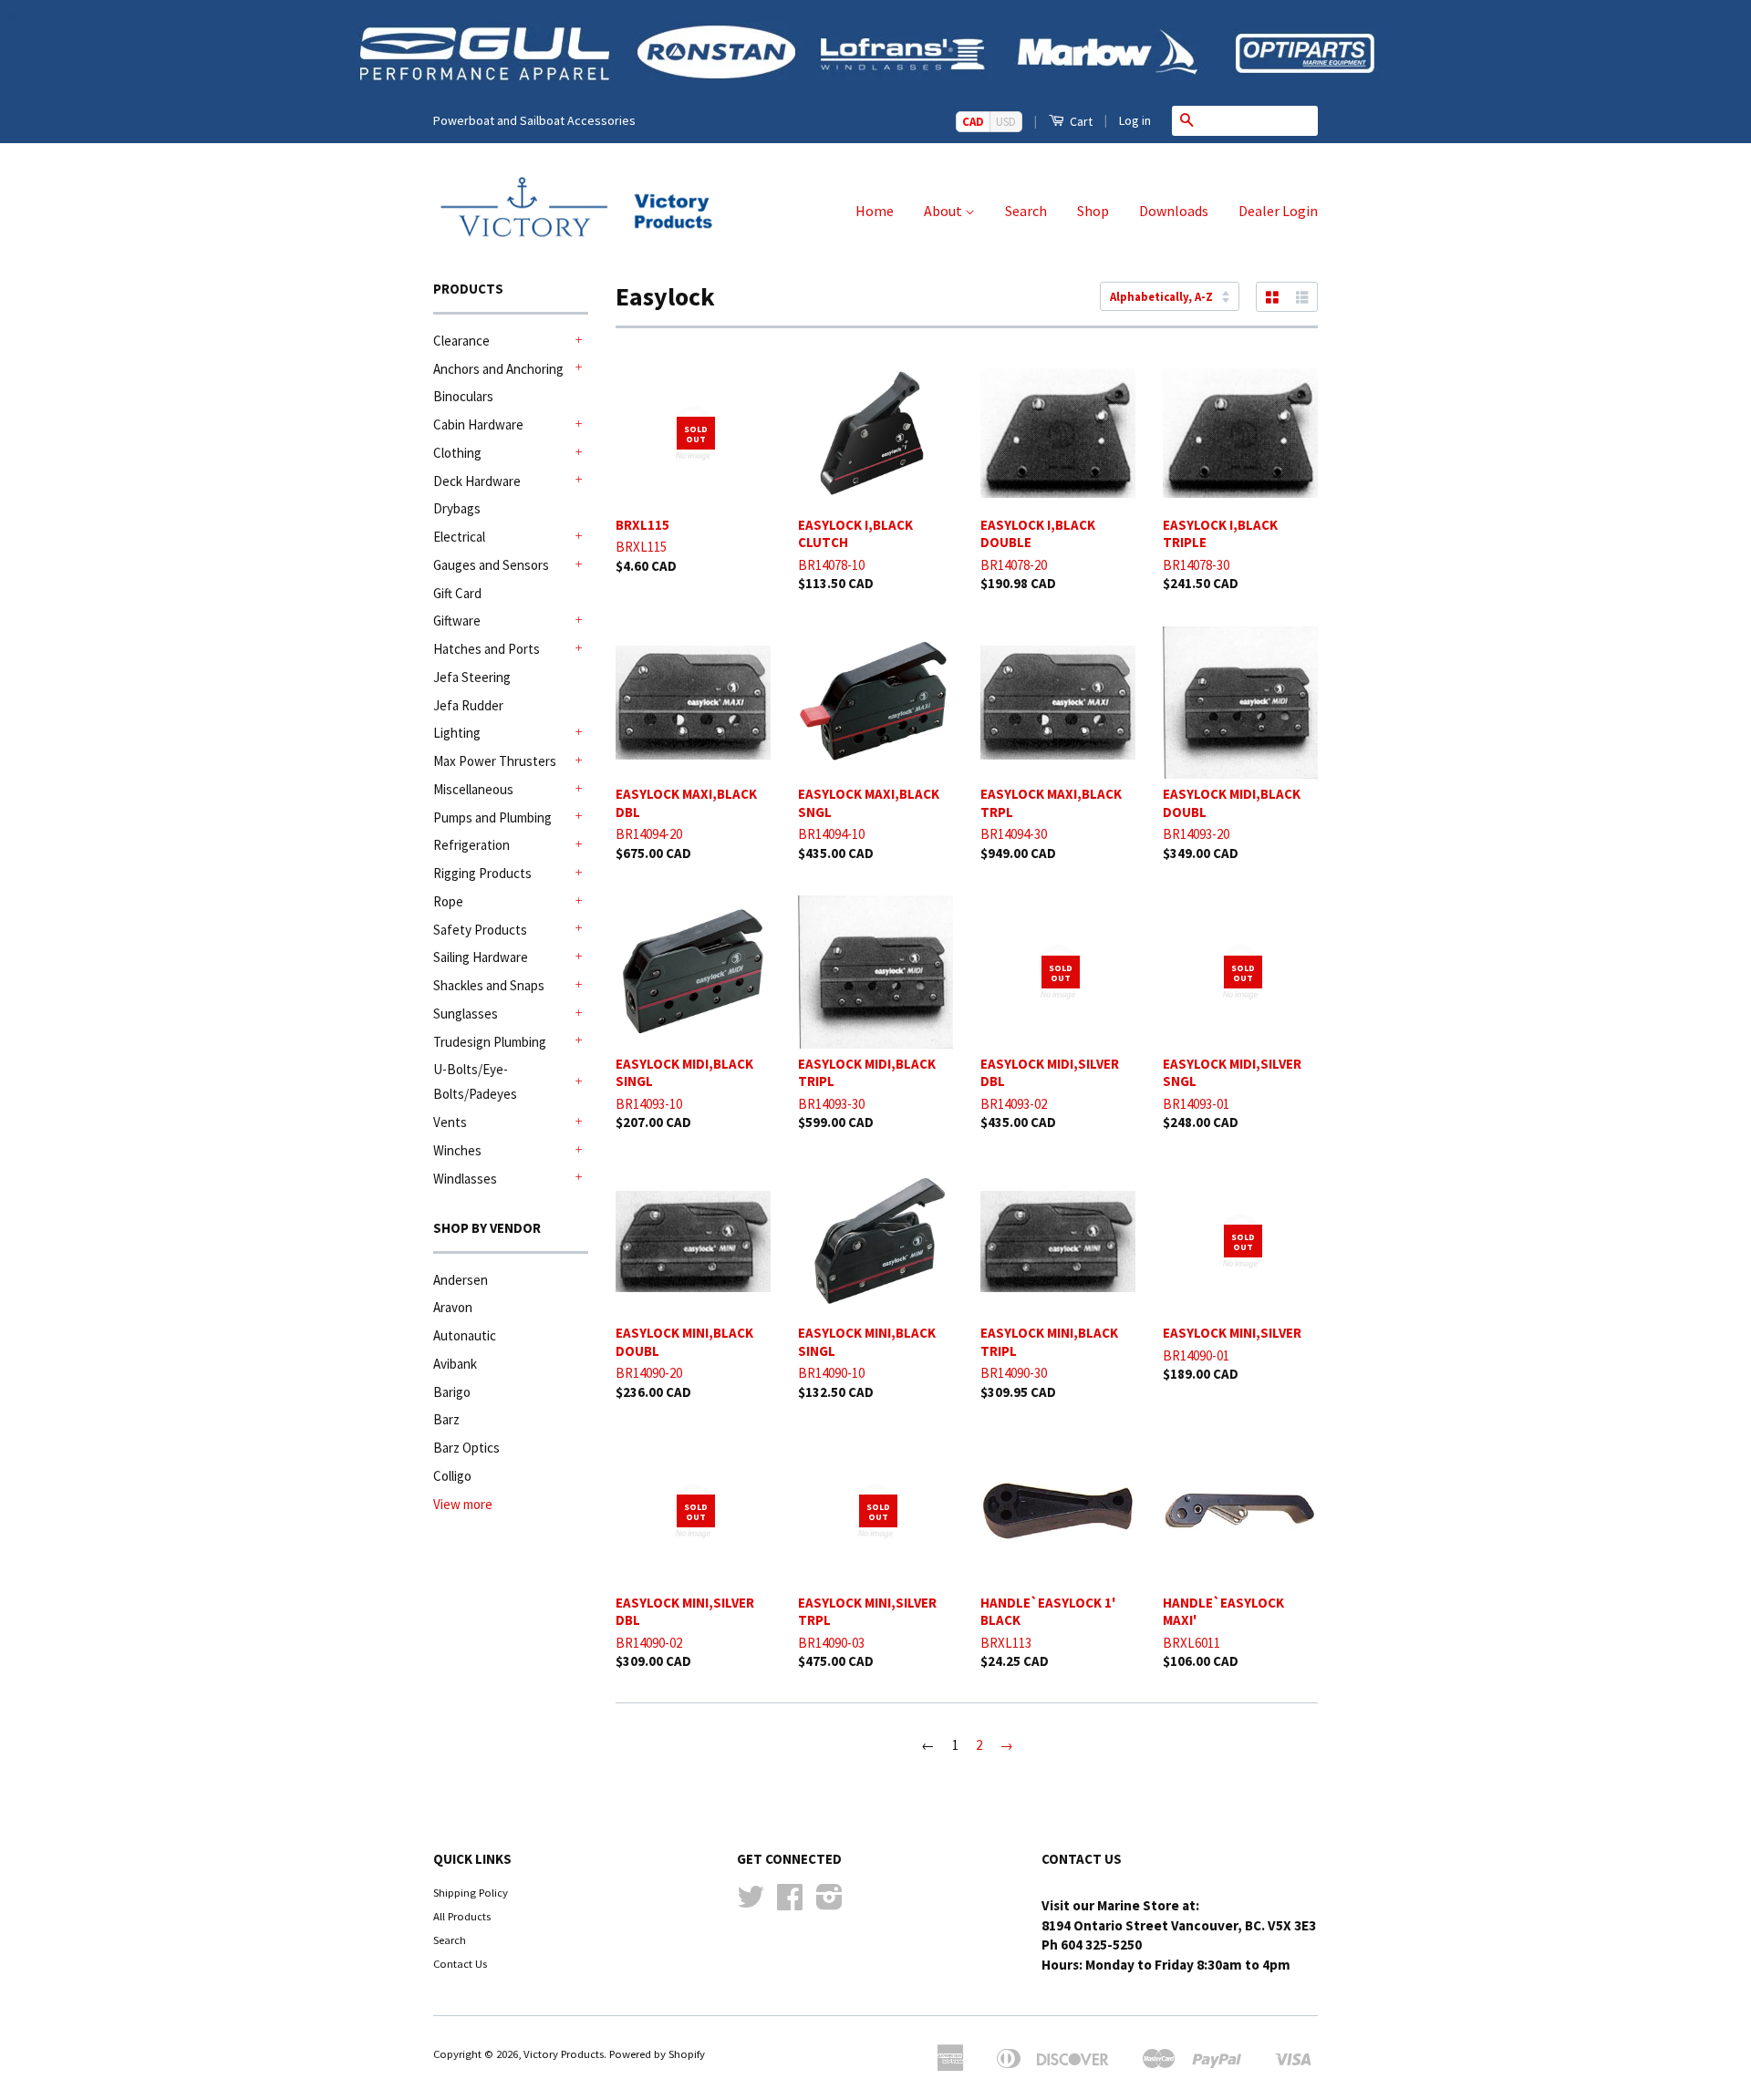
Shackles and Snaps (489, 985)
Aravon (453, 1307)
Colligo (452, 1476)
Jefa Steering (472, 677)
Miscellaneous (473, 789)
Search (1026, 211)
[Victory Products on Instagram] (829, 1903)
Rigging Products (482, 873)
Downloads (1174, 211)
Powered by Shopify (657, 2053)
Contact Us (460, 1963)
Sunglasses (466, 1014)
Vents (450, 1122)
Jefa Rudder (468, 705)
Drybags (457, 508)
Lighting (457, 733)
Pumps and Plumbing (492, 817)
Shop (1093, 211)
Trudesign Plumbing (490, 1042)
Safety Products (480, 930)
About (944, 211)
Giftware (457, 621)
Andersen (461, 1280)
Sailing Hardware (481, 957)
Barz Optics (466, 1448)
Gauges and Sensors (491, 565)
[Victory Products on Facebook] (790, 1903)
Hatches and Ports (487, 649)
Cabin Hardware (478, 424)
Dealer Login (1278, 211)
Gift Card (457, 593)
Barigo (452, 1392)
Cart (1080, 121)
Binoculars (463, 396)
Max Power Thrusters (495, 761)
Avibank (455, 1364)
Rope (448, 901)
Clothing (457, 453)
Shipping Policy (471, 1892)
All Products (462, 1916)
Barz (446, 1419)
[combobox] (1259, 120)
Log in (1135, 120)
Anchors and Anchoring (498, 369)
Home (875, 211)
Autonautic (465, 1335)
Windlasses (465, 1179)
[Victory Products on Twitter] (751, 1903)
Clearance (461, 341)
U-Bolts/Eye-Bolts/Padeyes (475, 1081)
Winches (457, 1150)
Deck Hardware (477, 481)
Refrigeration (471, 845)
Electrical (459, 537)
